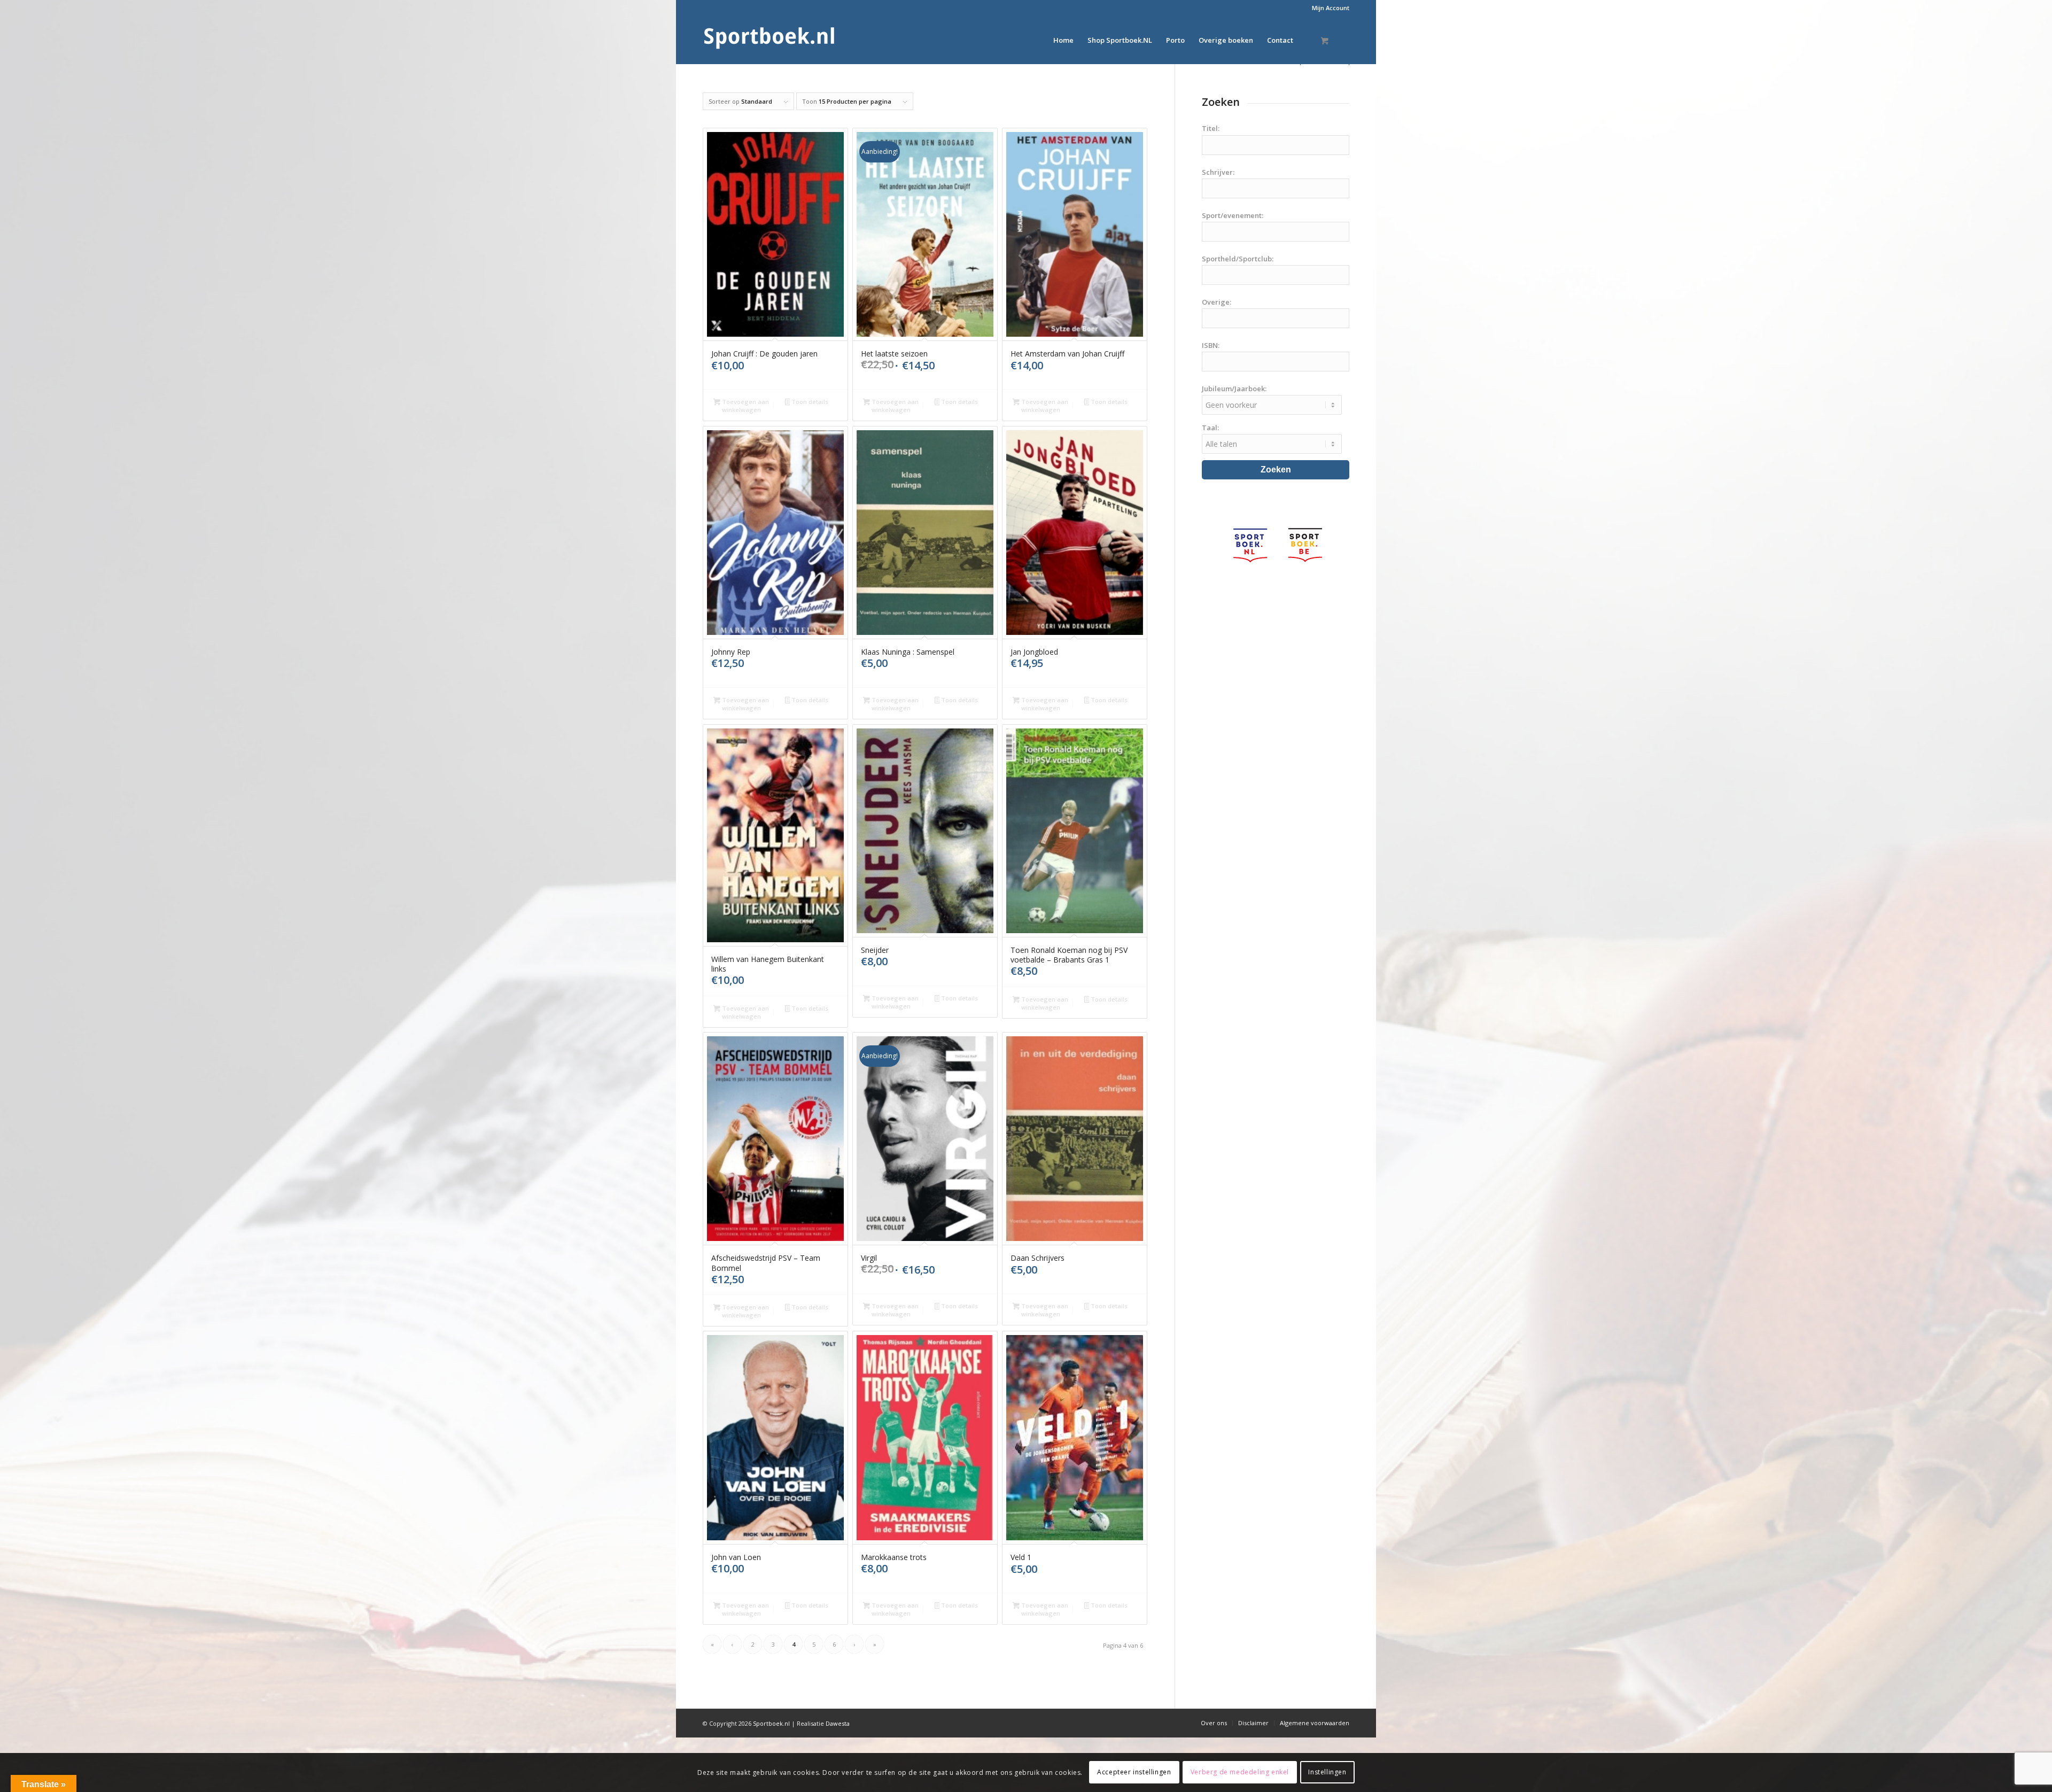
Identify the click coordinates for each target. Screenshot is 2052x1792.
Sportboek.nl (771, 1723)
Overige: (1217, 302)
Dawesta (838, 1723)
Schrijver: (1218, 172)
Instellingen (1327, 1772)
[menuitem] (1328, 8)
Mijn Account (1331, 8)
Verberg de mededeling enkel (1240, 1772)
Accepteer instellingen (1134, 1772)
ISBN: (1211, 345)
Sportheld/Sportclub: (1238, 259)
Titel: (1211, 128)
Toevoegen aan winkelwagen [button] (745, 406)
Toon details (809, 402)
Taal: (1210, 428)
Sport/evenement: (1233, 215)
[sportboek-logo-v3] (770, 40)
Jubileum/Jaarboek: (1234, 389)
